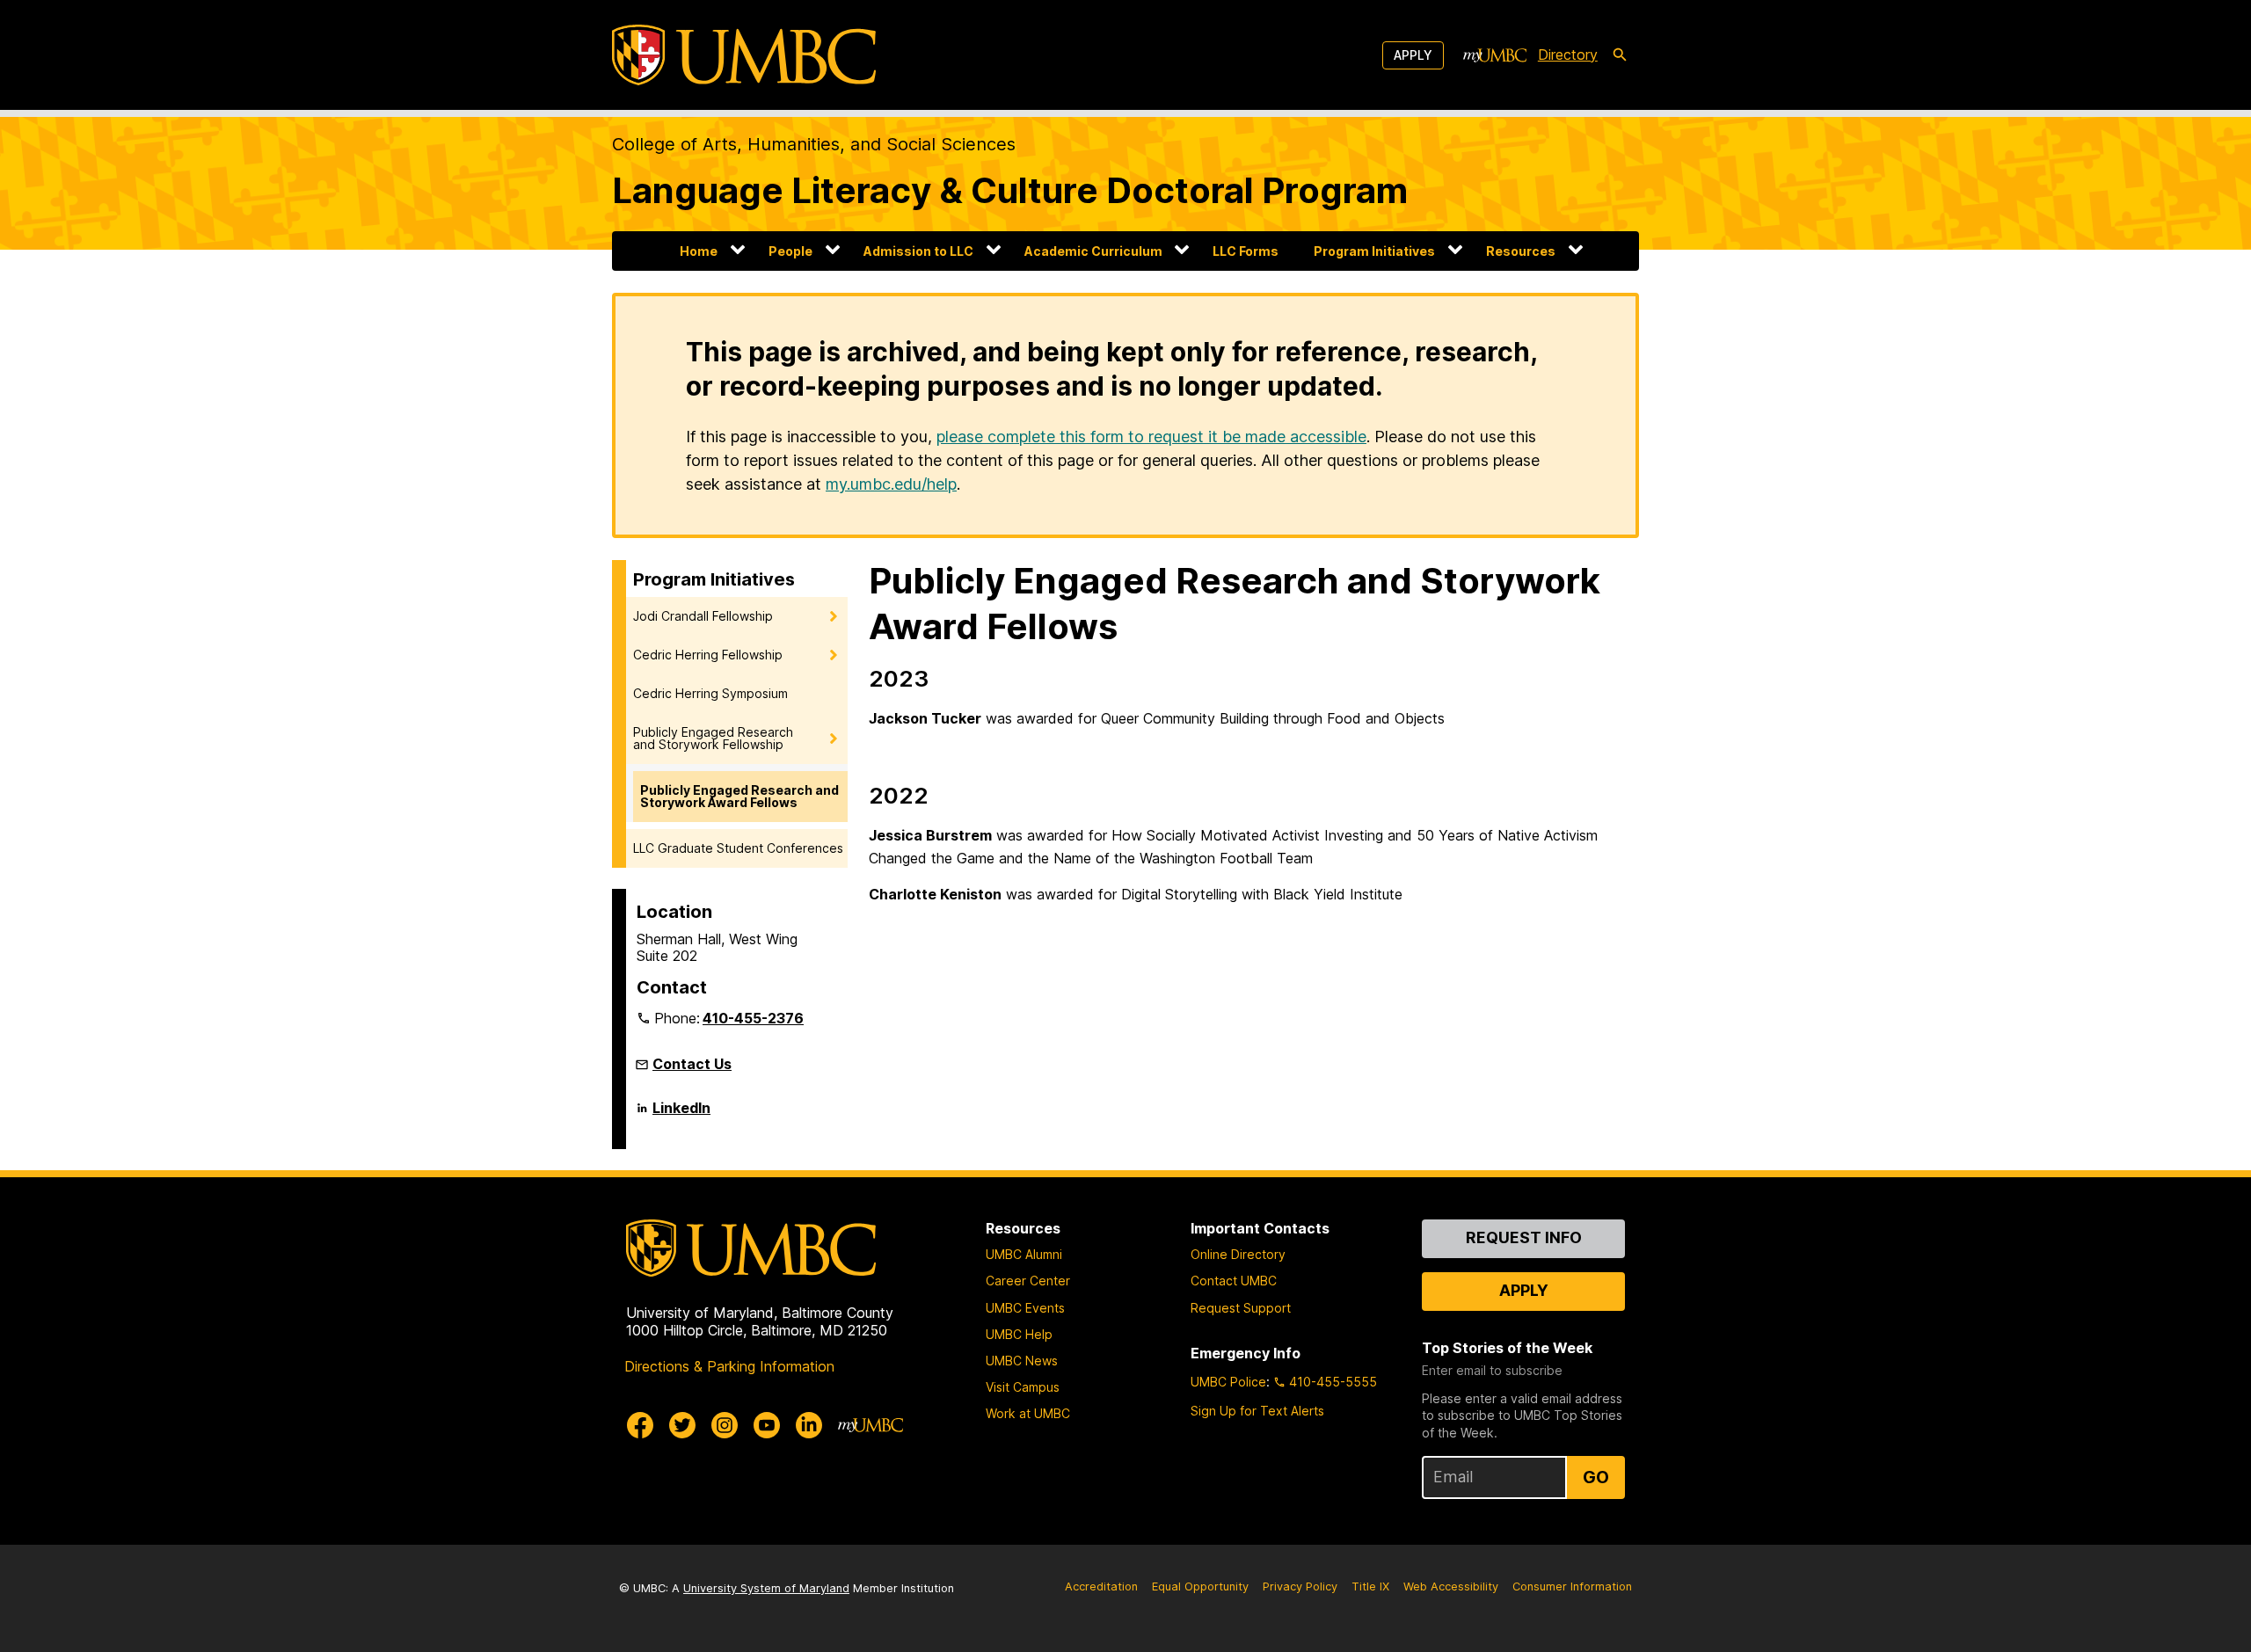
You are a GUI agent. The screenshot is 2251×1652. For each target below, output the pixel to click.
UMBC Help (1019, 1334)
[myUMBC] (1495, 55)
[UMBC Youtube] (767, 1425)
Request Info (1524, 1237)
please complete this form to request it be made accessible (1151, 437)
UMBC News (1022, 1361)
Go (1596, 1477)
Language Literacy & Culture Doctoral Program (1010, 190)
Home (699, 251)
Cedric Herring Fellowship (708, 655)
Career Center (1028, 1281)
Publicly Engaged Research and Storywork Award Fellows (739, 796)
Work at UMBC (1028, 1413)
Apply (1413, 55)
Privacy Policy (1300, 1587)
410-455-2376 (753, 1018)
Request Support (1241, 1308)
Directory (1568, 55)
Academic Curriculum (1093, 251)
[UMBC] (744, 55)
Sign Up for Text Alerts (1257, 1411)
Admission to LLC (918, 251)
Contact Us (692, 1064)
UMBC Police (1228, 1382)
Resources (1521, 251)
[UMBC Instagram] (725, 1425)
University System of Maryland (766, 1588)
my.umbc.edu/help (891, 484)
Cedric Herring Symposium (710, 693)
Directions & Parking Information (729, 1366)
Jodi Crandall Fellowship (703, 616)
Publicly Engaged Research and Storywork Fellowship (713, 738)
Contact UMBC (1234, 1281)
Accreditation (1101, 1587)
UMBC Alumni (1024, 1254)
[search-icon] (1620, 55)
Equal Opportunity (1200, 1587)
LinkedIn (681, 1115)
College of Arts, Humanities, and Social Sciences (814, 144)
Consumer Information (1572, 1587)
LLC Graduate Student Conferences (738, 848)
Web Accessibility (1451, 1587)
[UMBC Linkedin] (809, 1425)
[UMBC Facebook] (640, 1425)
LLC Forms (1246, 251)
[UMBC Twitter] (682, 1425)
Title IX (1370, 1587)
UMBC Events (1025, 1308)
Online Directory (1238, 1254)
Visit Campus (1023, 1387)
